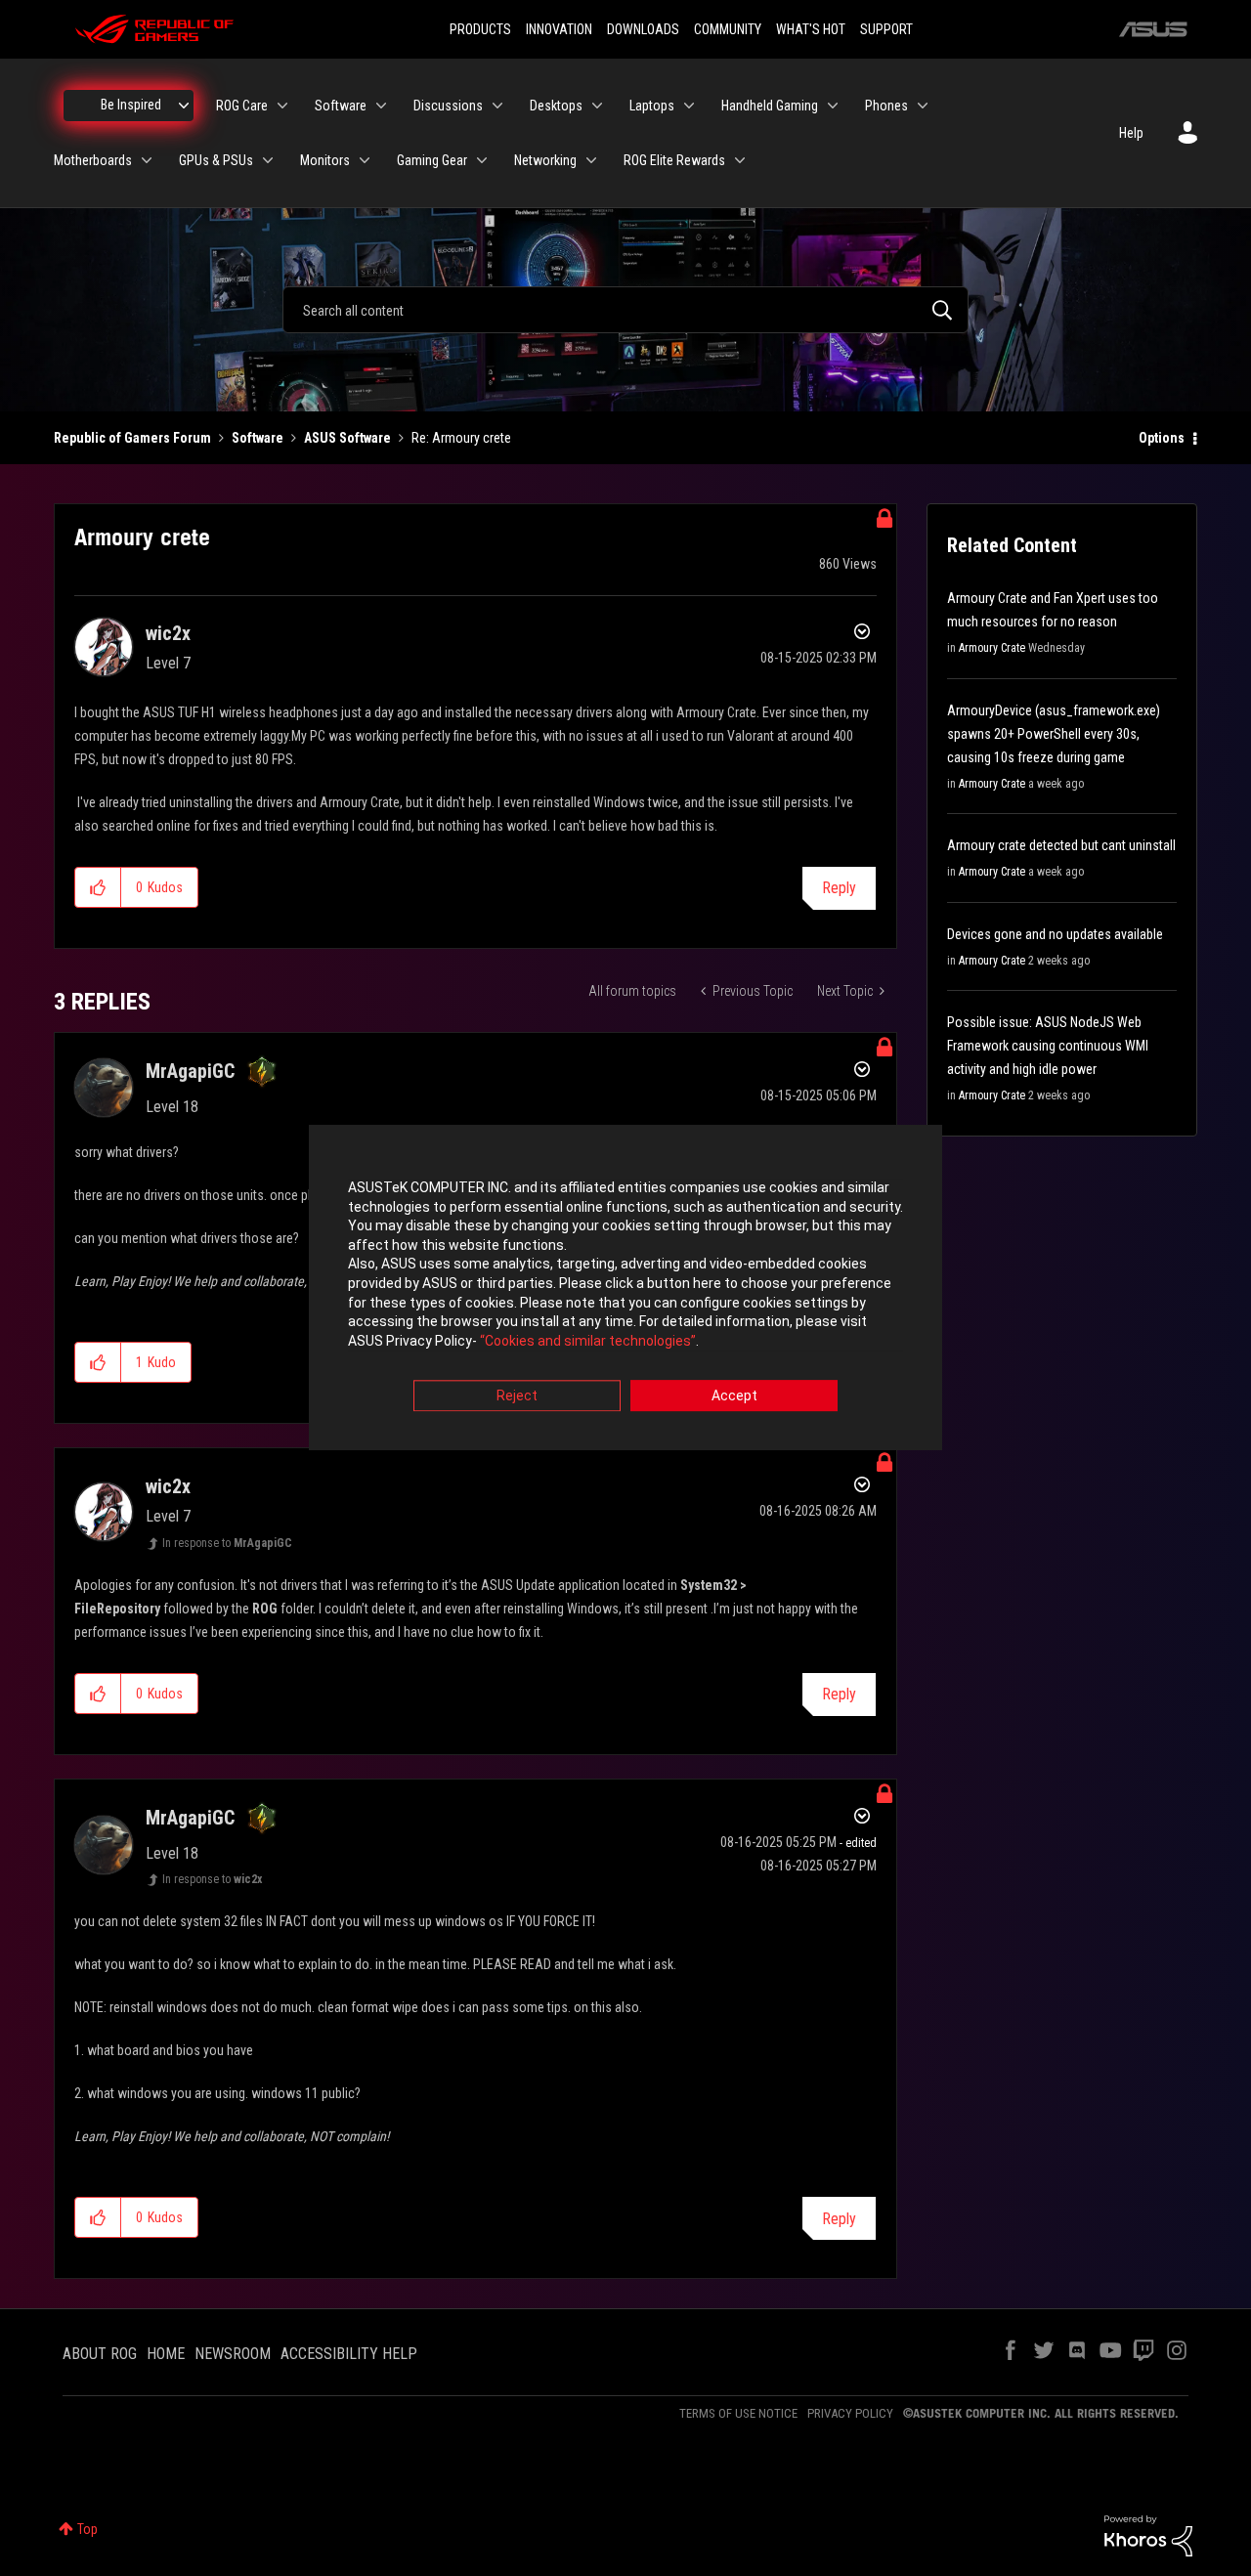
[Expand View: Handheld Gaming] (833, 106)
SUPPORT (886, 29)
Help (1131, 133)
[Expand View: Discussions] (497, 106)
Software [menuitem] (341, 106)
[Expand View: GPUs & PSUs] (268, 160)
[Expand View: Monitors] (365, 160)
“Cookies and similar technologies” (588, 1341)
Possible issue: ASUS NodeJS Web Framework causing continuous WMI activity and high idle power (1048, 1046)
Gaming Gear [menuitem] (432, 160)
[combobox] (625, 310)
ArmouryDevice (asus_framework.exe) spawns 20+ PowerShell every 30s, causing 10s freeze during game (1054, 734)
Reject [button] (517, 1396)
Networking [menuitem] (545, 160)
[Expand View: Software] (381, 106)
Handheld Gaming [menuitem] (770, 106)
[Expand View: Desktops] (597, 106)
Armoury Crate (992, 648)
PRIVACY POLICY (850, 2413)
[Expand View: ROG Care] (282, 106)
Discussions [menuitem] (448, 106)
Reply (839, 888)
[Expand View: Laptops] (689, 106)
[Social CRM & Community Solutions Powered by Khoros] (1148, 2535)
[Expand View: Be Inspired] (184, 106)
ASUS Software (347, 438)
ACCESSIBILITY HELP (349, 2354)
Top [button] (87, 2529)
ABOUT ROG (100, 2354)
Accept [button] (734, 1396)
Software (258, 438)
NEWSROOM (233, 2354)
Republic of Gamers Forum (132, 438)
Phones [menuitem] (886, 106)
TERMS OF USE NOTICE (738, 2413)
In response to (227, 1543)
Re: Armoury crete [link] (461, 438)
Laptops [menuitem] (652, 106)
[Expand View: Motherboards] (147, 160)
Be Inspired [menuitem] (131, 105)
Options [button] (1162, 438)
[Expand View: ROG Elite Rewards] (740, 160)
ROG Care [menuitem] (242, 106)
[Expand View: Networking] (591, 160)
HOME (166, 2354)
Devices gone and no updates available (1055, 934)
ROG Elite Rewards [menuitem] (674, 160)
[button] (98, 887)
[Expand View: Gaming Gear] (482, 160)
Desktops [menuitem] (556, 106)
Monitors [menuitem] (325, 160)
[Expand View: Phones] (923, 106)
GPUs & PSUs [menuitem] (216, 160)
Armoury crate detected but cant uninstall (1061, 845)
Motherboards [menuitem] (93, 160)
